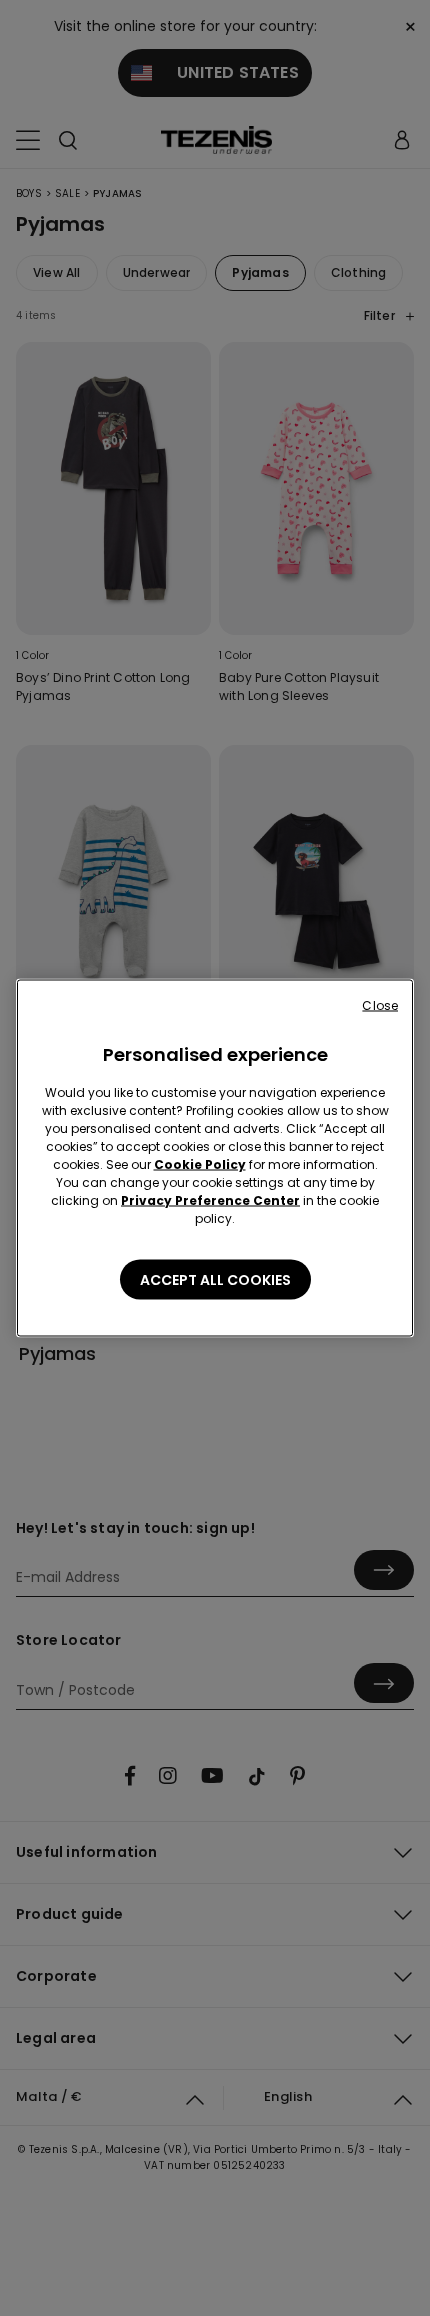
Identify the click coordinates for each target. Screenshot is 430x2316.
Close (380, 1005)
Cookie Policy (200, 1164)
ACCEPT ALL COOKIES (215, 1280)
